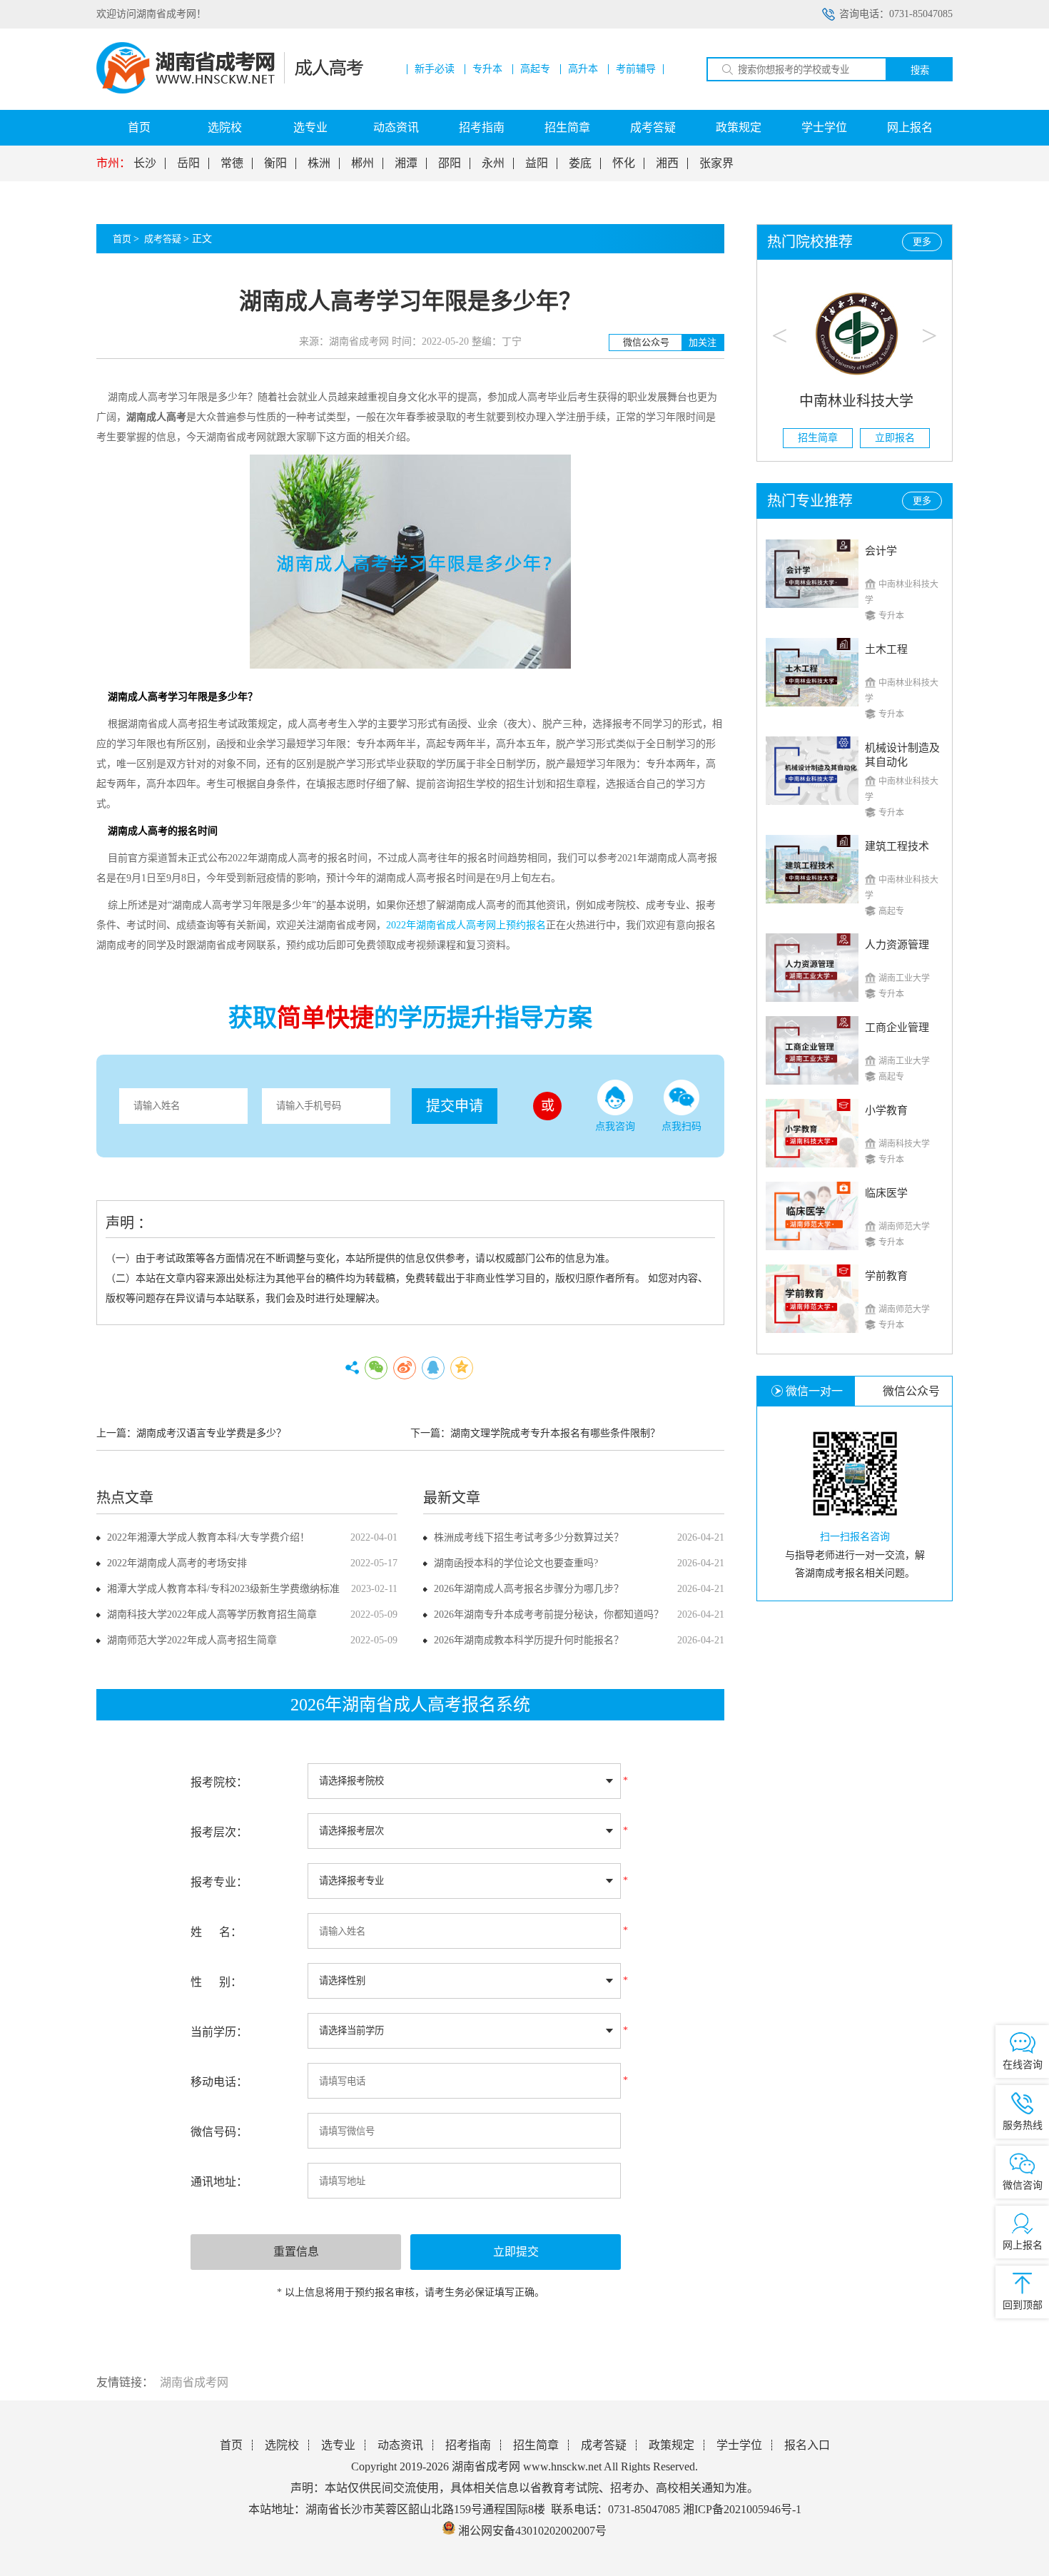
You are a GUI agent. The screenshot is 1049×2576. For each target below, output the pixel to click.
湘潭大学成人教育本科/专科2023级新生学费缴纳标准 (223, 1589)
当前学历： (219, 2032)
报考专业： (219, 1882)
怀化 (624, 163)
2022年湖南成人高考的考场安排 (177, 1563)
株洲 (319, 163)
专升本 (487, 69)
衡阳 (275, 163)
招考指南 (482, 127)
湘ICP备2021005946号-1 (742, 2509)
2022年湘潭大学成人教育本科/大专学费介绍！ (208, 1537)
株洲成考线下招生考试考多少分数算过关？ (529, 1537)
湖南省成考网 (194, 2382)
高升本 (583, 69)
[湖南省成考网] (230, 90)
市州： (113, 163)
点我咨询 (615, 1126)
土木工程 (886, 649)
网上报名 (910, 127)
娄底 (580, 163)
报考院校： (219, 1782)
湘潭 (406, 163)
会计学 (881, 551)
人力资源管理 (897, 945)
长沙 (145, 163)
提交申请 (455, 1106)
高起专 (535, 69)
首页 (139, 127)
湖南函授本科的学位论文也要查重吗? (516, 1563)
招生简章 (567, 127)
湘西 (667, 163)
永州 (493, 163)
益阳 (537, 163)
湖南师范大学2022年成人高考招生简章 (192, 1640)
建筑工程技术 (897, 846)
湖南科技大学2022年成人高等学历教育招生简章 (212, 1614)
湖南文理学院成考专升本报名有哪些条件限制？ (555, 1433)
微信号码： (219, 2132)
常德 (232, 163)
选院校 (225, 127)
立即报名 (893, 438)
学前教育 (886, 1276)
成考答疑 (653, 127)
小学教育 (886, 1110)
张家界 (716, 163)
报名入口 (807, 2445)
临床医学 (886, 1193)
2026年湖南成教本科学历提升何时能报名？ (529, 1640)
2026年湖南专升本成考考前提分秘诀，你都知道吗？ (549, 1614)
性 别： (216, 1982)
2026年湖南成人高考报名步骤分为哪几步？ (529, 1589)
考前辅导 (636, 69)
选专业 (310, 127)
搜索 (920, 70)
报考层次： (219, 1832)
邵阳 (450, 163)
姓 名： (216, 1932)
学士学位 (824, 127)
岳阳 (188, 163)
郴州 (363, 163)
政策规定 (739, 127)
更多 (922, 242)
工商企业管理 (897, 1028)
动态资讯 (396, 127)
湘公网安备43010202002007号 (532, 2531)
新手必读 (435, 69)
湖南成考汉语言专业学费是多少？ (211, 1433)
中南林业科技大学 (855, 401)
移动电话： (219, 2082)
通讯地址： (219, 2182)
